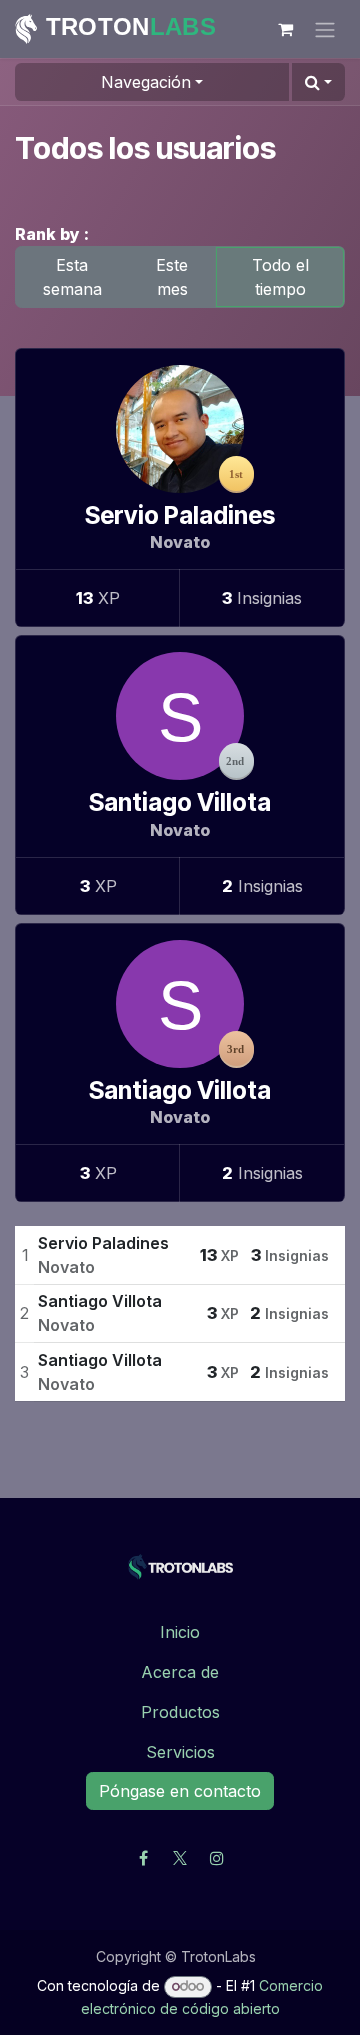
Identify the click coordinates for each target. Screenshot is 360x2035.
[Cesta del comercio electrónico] (285, 29)
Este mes (172, 277)
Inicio (180, 1632)
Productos (180, 1712)
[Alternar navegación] (325, 29)
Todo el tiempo (280, 277)
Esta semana (72, 277)
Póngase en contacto (180, 1791)
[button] (318, 82)
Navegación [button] (146, 82)
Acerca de (180, 1672)
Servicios (180, 1752)
